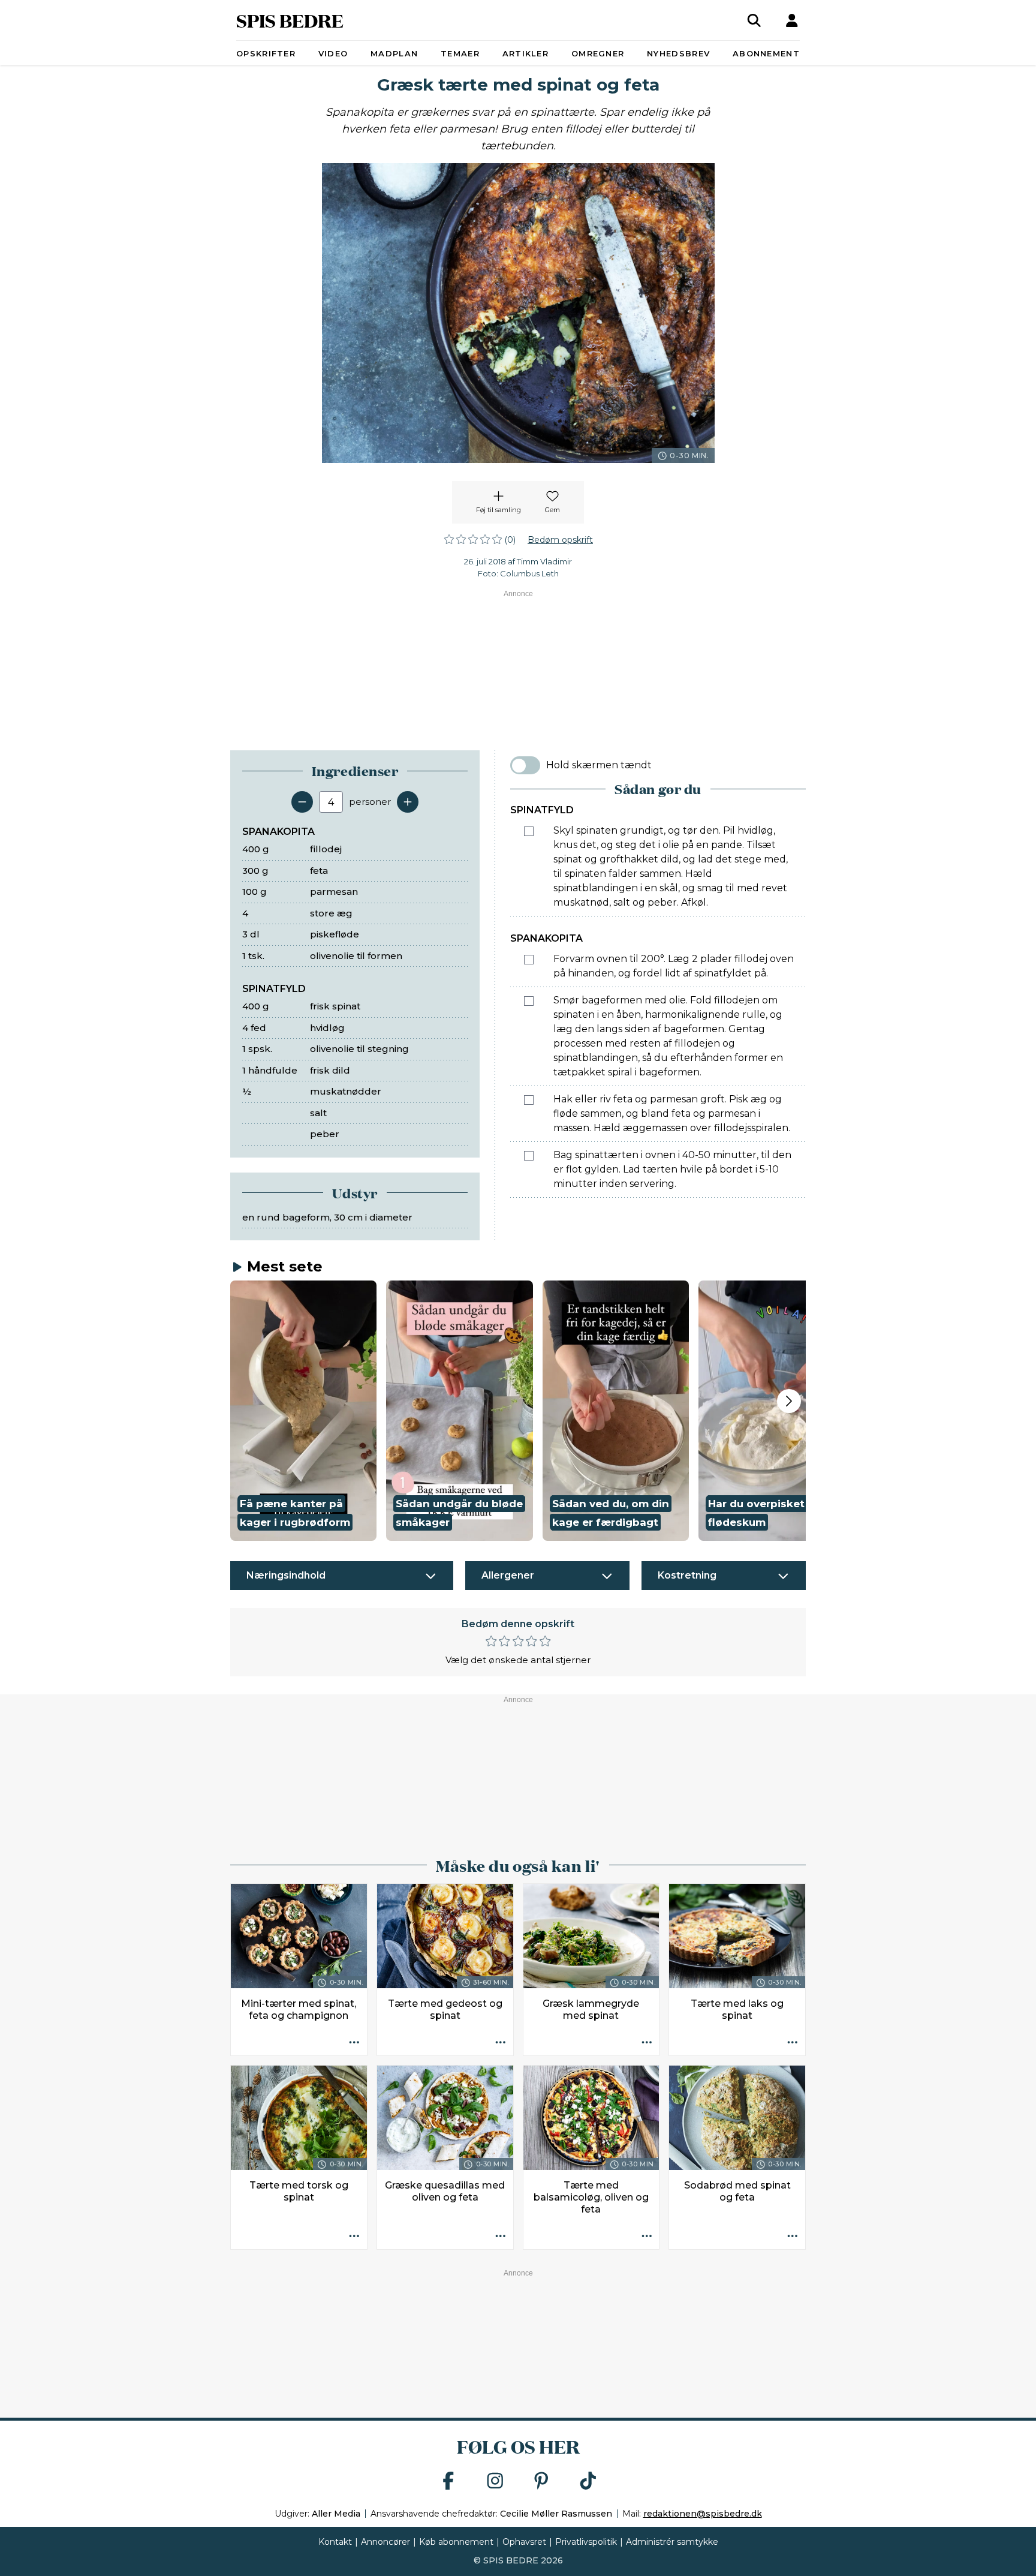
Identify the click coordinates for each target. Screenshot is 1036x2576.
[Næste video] (789, 1401)
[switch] (525, 765)
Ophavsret (524, 2542)
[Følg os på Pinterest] (541, 2482)
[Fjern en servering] (302, 802)
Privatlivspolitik (586, 2542)
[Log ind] (792, 20)
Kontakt (335, 2542)
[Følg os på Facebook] (448, 2482)
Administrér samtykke (672, 2542)
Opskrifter (266, 53)
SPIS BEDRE (290, 20)
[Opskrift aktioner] (354, 2043)
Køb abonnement (456, 2542)
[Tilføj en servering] (408, 802)
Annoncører (386, 2542)
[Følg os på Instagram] (495, 2482)
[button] (303, 1411)
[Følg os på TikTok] (588, 2482)
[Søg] (754, 20)
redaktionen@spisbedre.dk (703, 2514)
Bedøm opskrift (560, 540)
